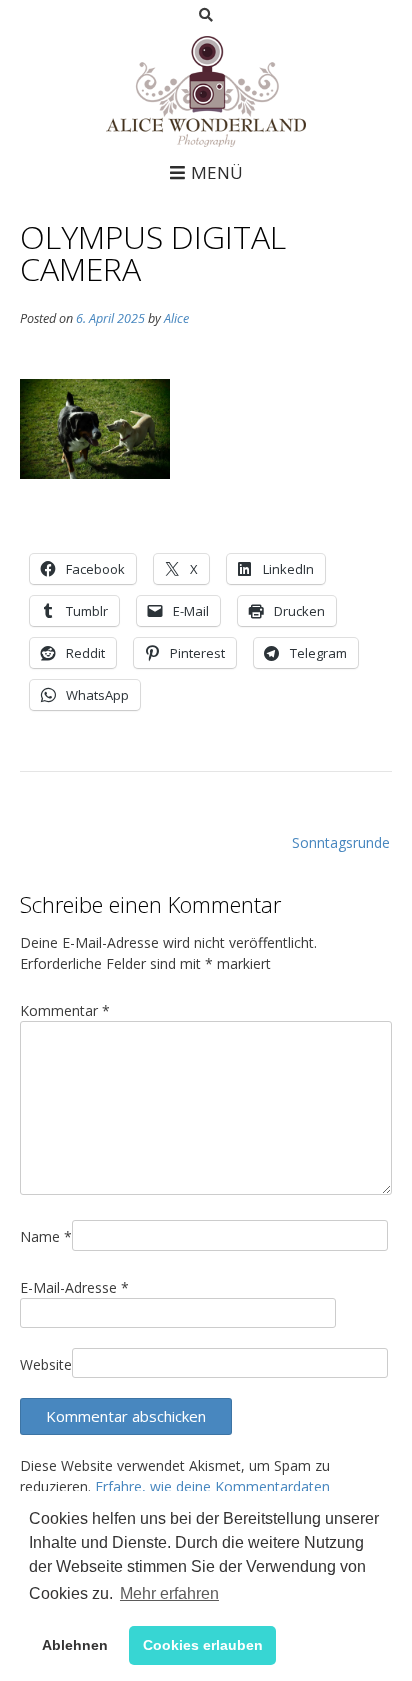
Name (46, 1236)
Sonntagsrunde (341, 842)
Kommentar (65, 1010)
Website (46, 1364)
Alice (176, 318)
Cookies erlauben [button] (203, 1645)
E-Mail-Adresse (74, 1287)
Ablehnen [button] (75, 1645)
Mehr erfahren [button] (169, 1593)
